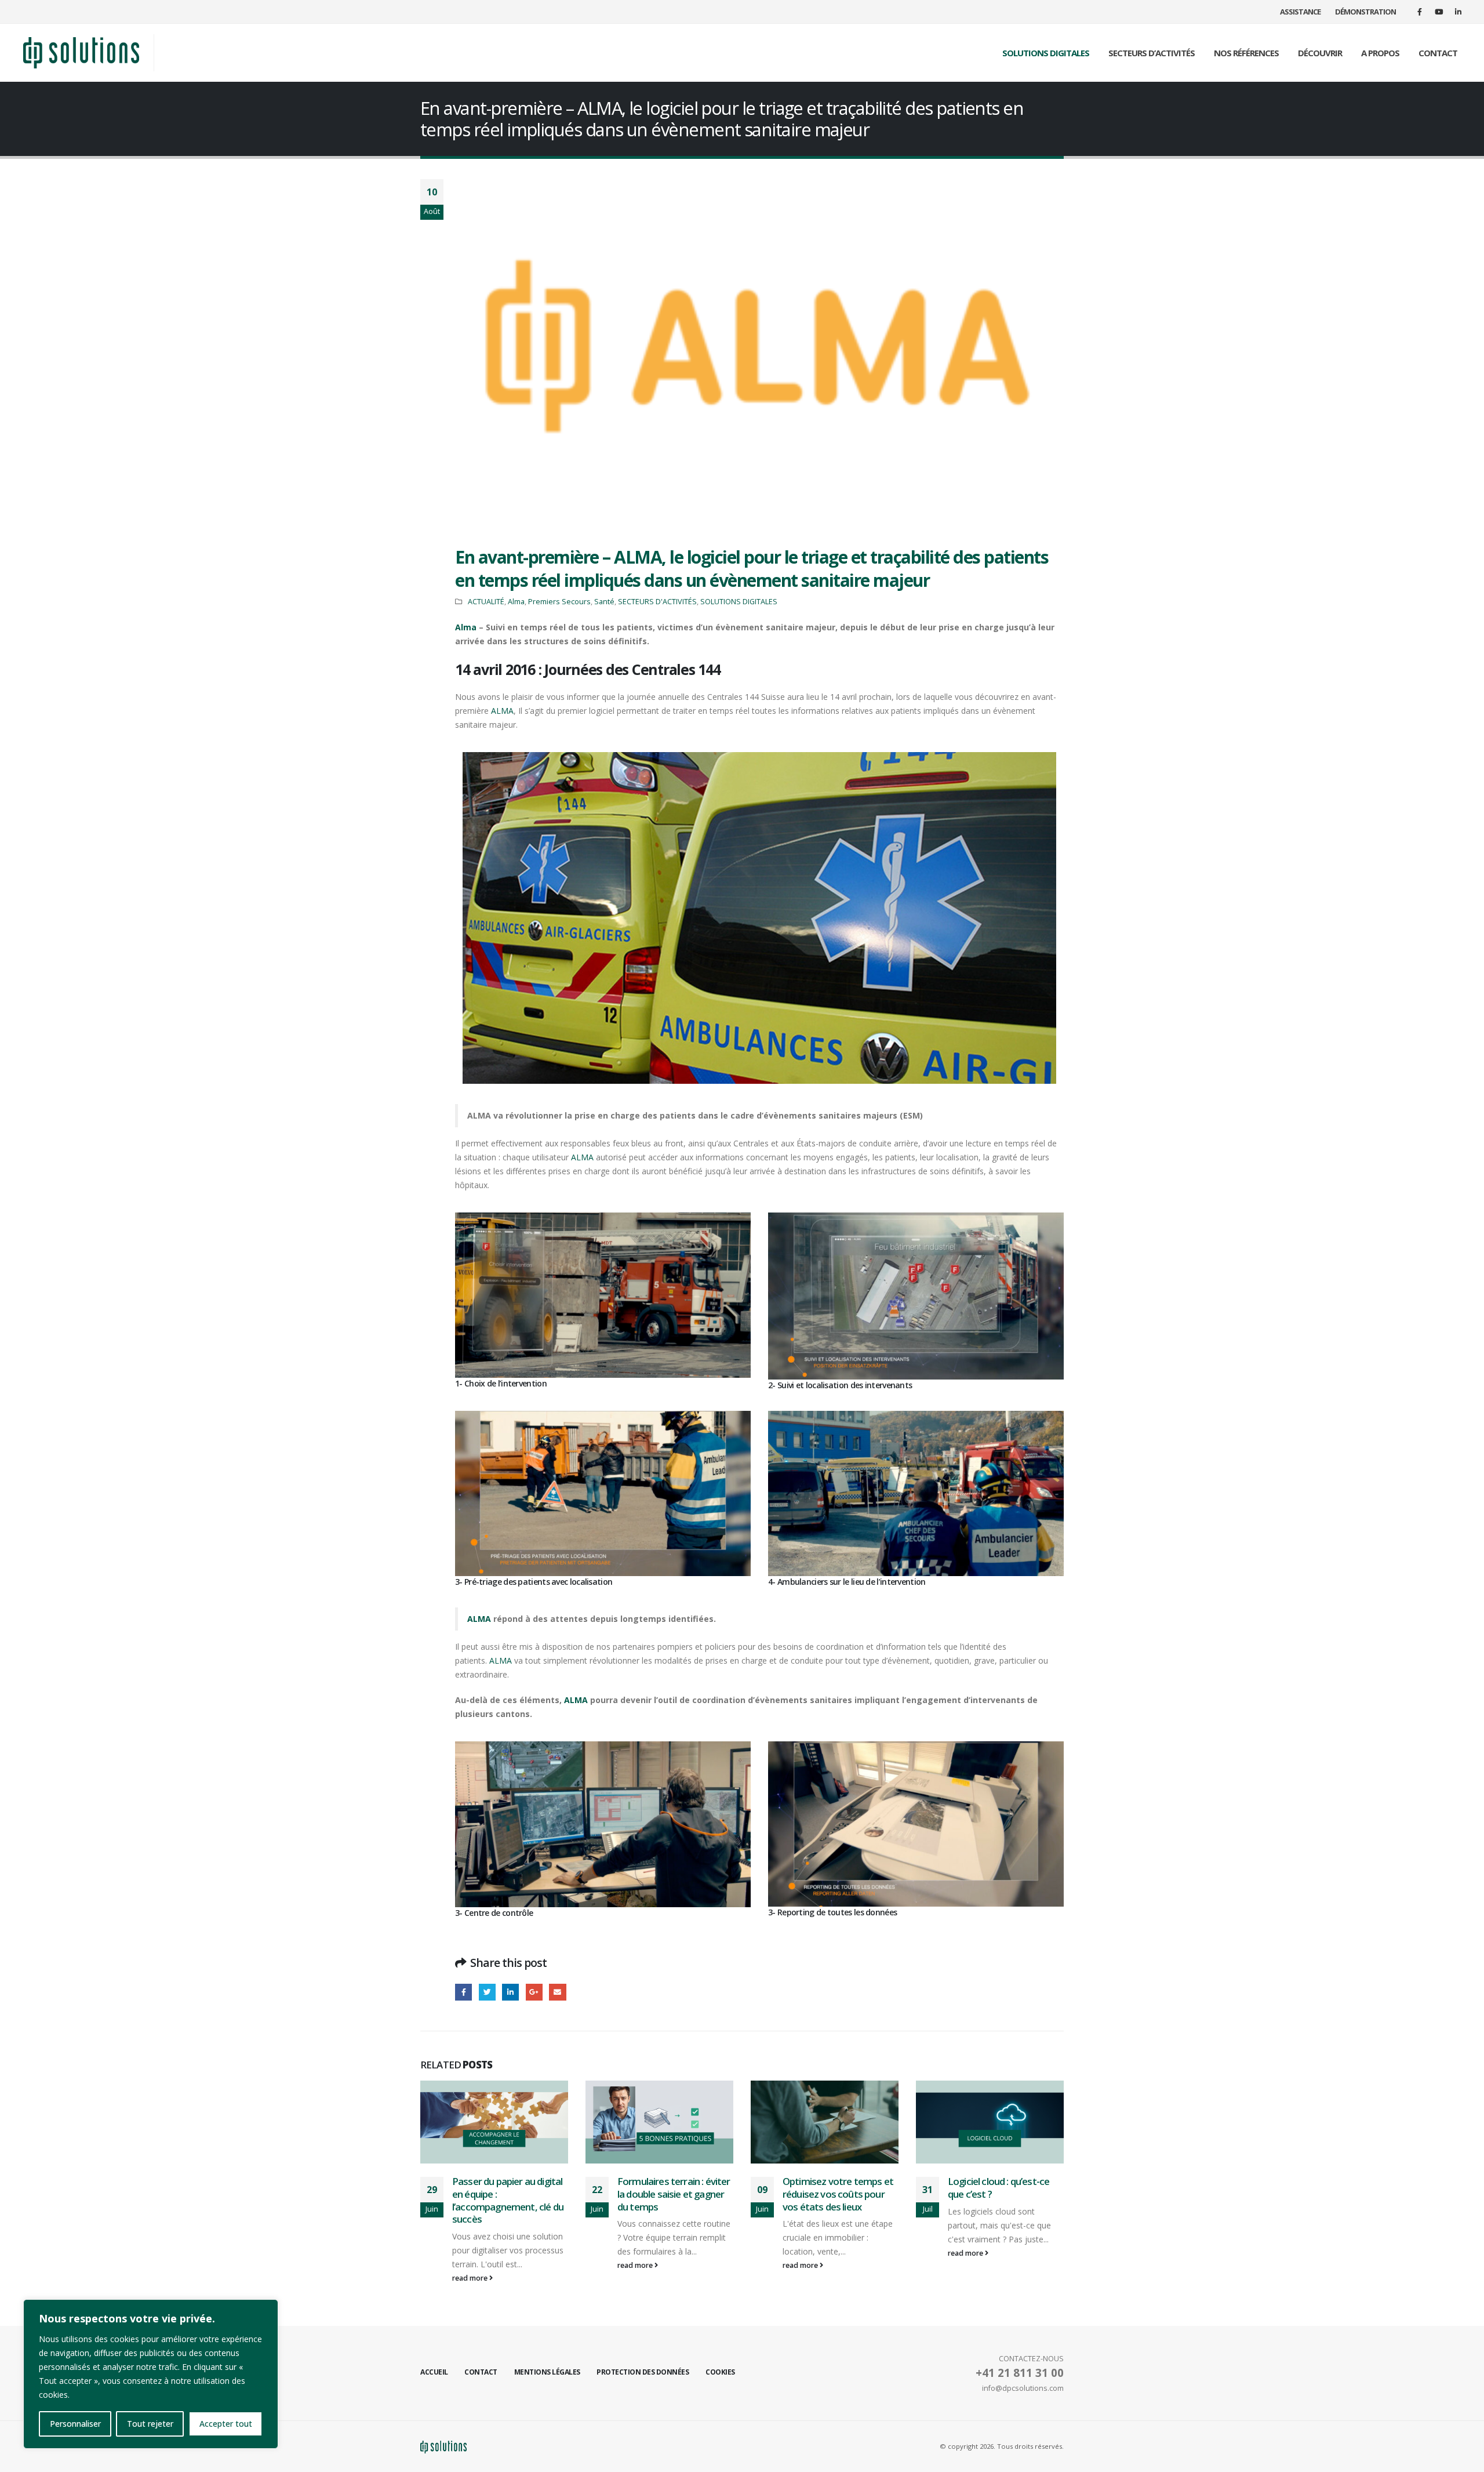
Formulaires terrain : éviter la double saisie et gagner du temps (508, 2194)
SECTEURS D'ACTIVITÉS (657, 602)
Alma (516, 602)
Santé (604, 602)
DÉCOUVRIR (1320, 53)
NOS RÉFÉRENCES (1246, 53)
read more (471, 2265)
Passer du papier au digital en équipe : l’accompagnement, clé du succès (1003, 2200)
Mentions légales (547, 2372)
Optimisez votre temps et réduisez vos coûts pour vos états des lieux (673, 2194)
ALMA (502, 711)
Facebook (463, 1992)
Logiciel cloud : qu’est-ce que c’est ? (833, 2188)
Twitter (487, 1992)
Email (557, 1992)
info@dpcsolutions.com (1023, 2388)
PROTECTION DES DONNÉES (643, 2372)
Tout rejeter (150, 2424)
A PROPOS (1380, 53)
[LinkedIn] (1458, 12)
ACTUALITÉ (486, 602)
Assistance (1300, 12)
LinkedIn (510, 1992)
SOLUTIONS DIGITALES (1046, 53)
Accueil (434, 2372)
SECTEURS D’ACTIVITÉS (1152, 53)
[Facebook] (1420, 12)
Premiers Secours (559, 602)
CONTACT (1438, 53)
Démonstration (1365, 12)
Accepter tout (226, 2424)
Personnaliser (75, 2424)
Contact (481, 2372)
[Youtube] (1439, 12)
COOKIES (720, 2372)
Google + (534, 1992)
